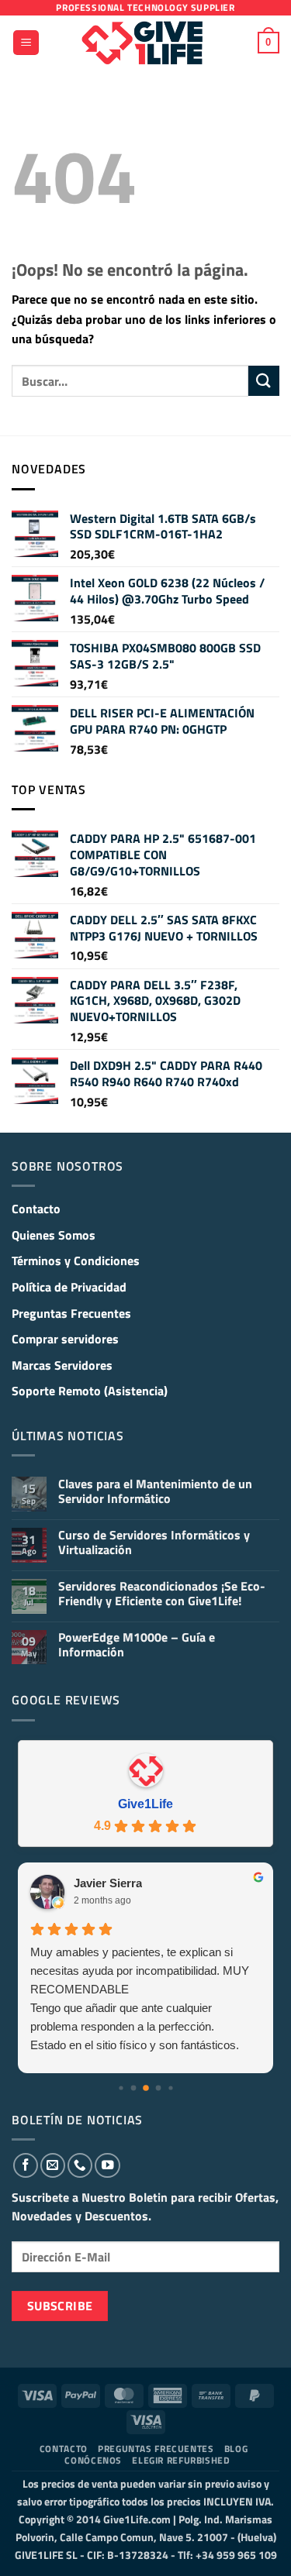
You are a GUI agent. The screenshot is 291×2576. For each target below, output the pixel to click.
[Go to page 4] (170, 2088)
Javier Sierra (108, 1883)
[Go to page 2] (146, 2088)
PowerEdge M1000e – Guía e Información (137, 1645)
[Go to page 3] (158, 2088)
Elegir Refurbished (181, 2460)
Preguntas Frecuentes (71, 1313)
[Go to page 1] (133, 2088)
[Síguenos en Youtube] (107, 2165)
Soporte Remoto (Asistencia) (90, 1391)
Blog (236, 2449)
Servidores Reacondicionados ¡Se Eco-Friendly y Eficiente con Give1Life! (162, 1594)
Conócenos (93, 2460)
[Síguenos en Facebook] (26, 2165)
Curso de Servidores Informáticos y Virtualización (154, 1543)
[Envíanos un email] (53, 2165)
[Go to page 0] (121, 2088)
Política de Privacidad (69, 1287)
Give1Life (145, 1804)
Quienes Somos (54, 1235)
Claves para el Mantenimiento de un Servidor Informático (155, 1491)
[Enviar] (264, 381)
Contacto (36, 1209)
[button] (26, 43)
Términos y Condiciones (76, 1260)
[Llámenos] (80, 2165)
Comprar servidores (65, 1339)
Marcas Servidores (62, 1365)
